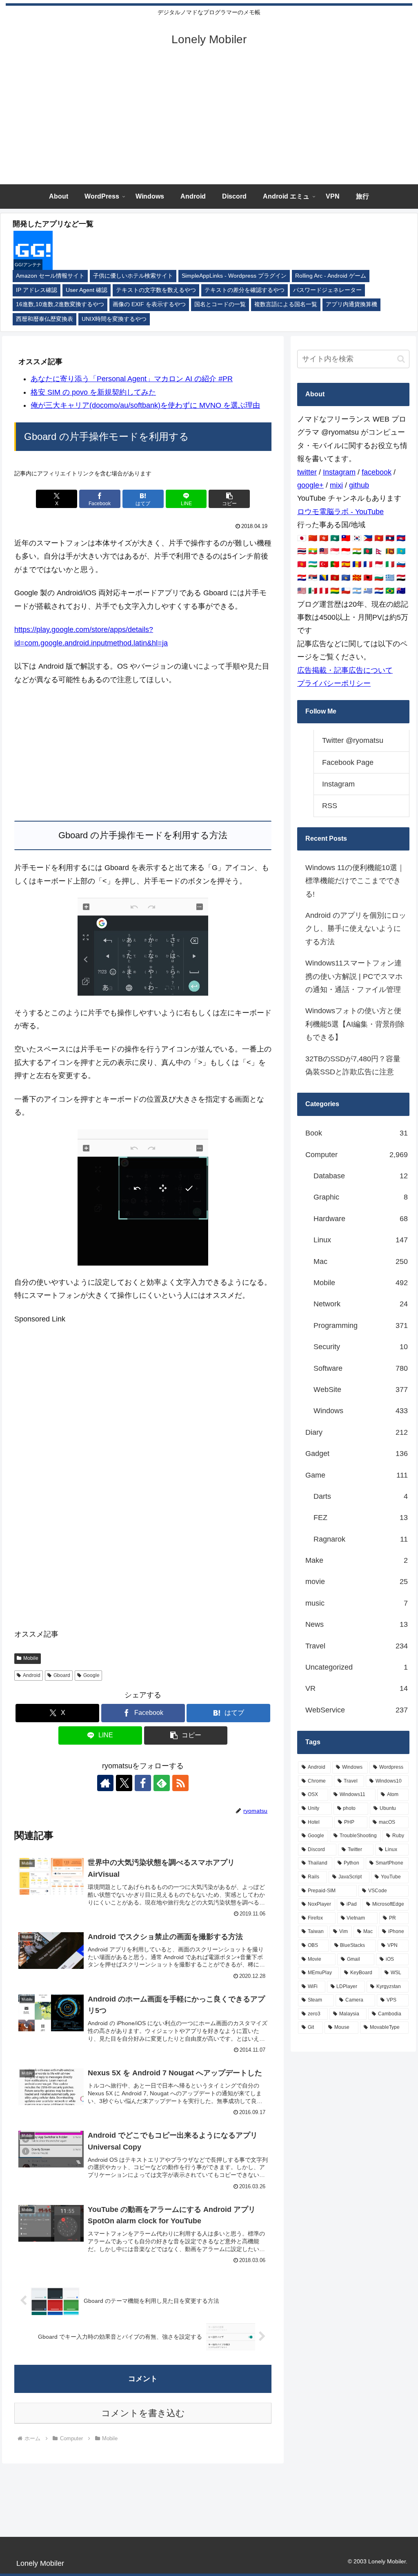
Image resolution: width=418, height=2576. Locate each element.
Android (32, 1675)
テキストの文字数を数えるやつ (156, 290)
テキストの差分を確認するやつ (245, 290)
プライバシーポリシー (334, 683)
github (359, 485)
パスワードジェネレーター (327, 290)
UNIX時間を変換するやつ (114, 319)
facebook (377, 472)
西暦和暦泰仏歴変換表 (44, 319)
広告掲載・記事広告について (345, 670)
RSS (330, 806)
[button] (229, 499)
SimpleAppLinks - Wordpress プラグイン (234, 276)
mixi (336, 485)
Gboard (62, 1675)
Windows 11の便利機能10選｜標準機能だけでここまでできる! (355, 881)
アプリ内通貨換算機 (351, 304)
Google (91, 1675)
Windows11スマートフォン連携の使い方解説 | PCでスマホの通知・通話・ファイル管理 (354, 976)
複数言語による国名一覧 (286, 304)
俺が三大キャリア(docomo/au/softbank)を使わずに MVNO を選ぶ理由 (145, 405)
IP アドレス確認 (37, 290)
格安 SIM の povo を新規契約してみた (93, 392)
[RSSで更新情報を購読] (180, 1783)
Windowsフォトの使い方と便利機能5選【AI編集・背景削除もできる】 (355, 1024)
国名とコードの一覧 (220, 304)
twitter (307, 472)
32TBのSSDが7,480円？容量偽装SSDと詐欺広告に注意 (353, 1065)
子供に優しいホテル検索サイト (133, 276)
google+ (310, 485)
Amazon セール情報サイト (50, 276)
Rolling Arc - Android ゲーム (331, 276)
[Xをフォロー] (124, 1783)
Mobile (31, 1658)
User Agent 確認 (87, 290)
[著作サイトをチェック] (105, 1783)
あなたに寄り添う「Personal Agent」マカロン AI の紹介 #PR (132, 379)
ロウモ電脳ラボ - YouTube (340, 512)
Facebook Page (348, 762)
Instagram (339, 472)
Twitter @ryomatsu (353, 740)
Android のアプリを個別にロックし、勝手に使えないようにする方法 (356, 929)
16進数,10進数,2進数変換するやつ (60, 304)
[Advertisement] (209, 123)
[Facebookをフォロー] (143, 1783)
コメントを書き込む (143, 2413)
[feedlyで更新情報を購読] (162, 1783)
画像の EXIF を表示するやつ (149, 304)
